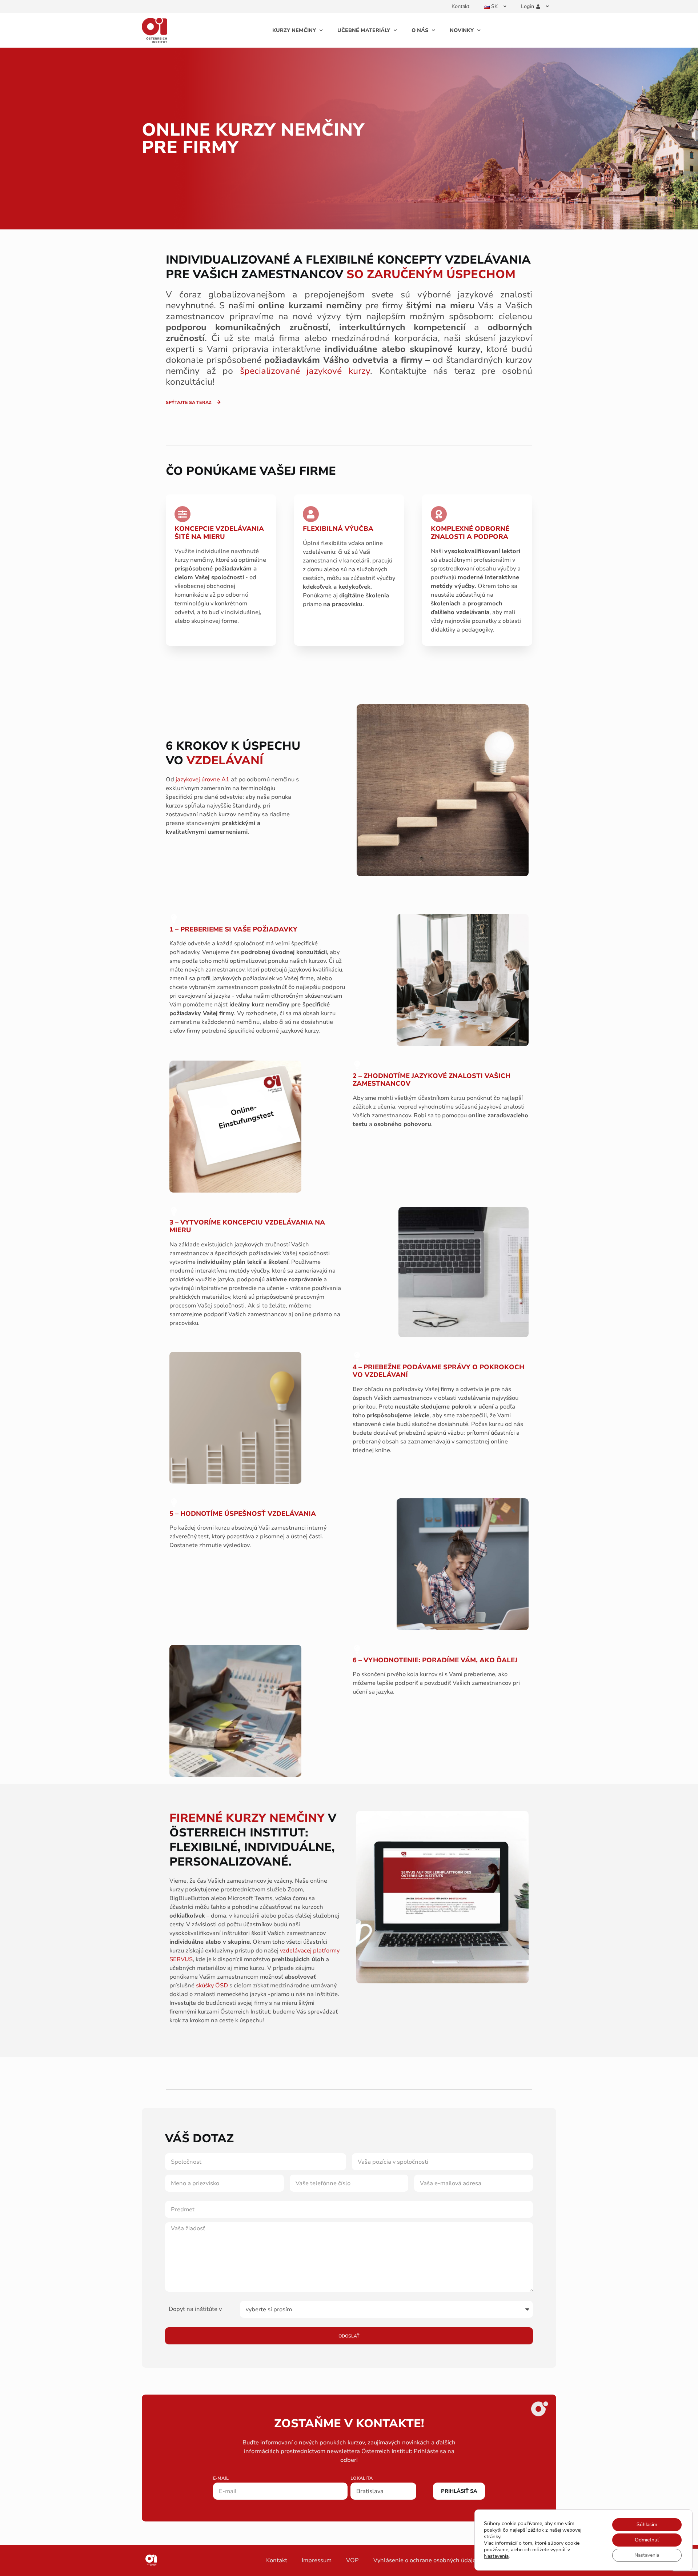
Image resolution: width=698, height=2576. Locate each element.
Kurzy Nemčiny (294, 30)
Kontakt (460, 6)
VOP (352, 2560)
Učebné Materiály (364, 30)
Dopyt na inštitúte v (195, 2309)
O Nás (420, 30)
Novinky (462, 30)
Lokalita (362, 2479)
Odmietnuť (647, 2540)
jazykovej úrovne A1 (202, 780)
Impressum (317, 2560)
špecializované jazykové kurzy (305, 371)
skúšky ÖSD (212, 1986)
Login (527, 6)
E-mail (221, 2479)
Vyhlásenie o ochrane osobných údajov (426, 2560)
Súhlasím (647, 2525)
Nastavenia (496, 2556)
